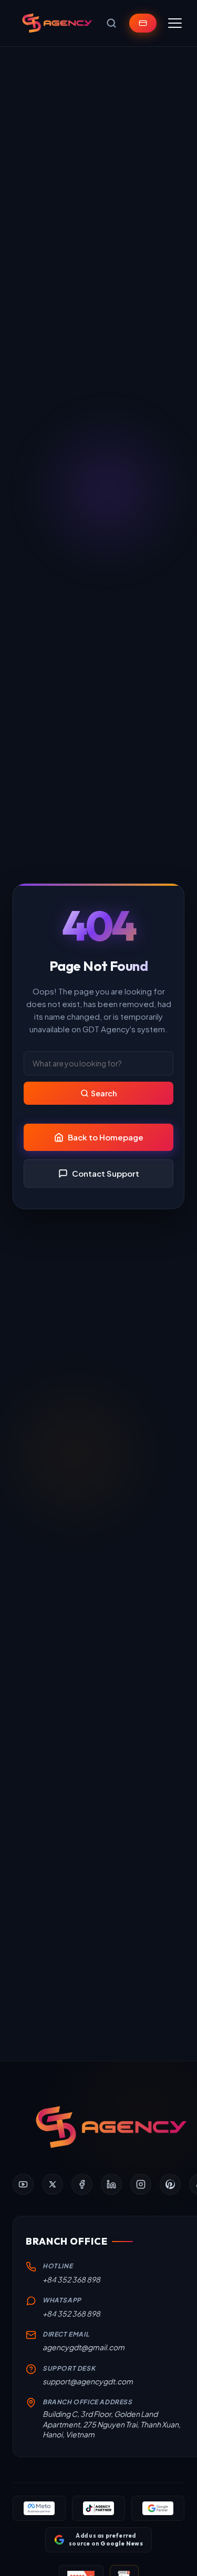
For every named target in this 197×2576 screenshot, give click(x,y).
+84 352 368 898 (71, 2279)
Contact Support (106, 1173)
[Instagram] (141, 2184)
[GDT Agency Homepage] (57, 23)
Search (104, 1093)
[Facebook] (82, 2184)
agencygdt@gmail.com (84, 2347)
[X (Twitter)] (53, 2184)
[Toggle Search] (111, 23)
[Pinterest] (170, 2184)
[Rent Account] (143, 23)
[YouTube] (23, 2184)
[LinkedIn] (111, 2184)
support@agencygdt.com (88, 2381)
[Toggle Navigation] (175, 23)
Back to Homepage (106, 1137)
